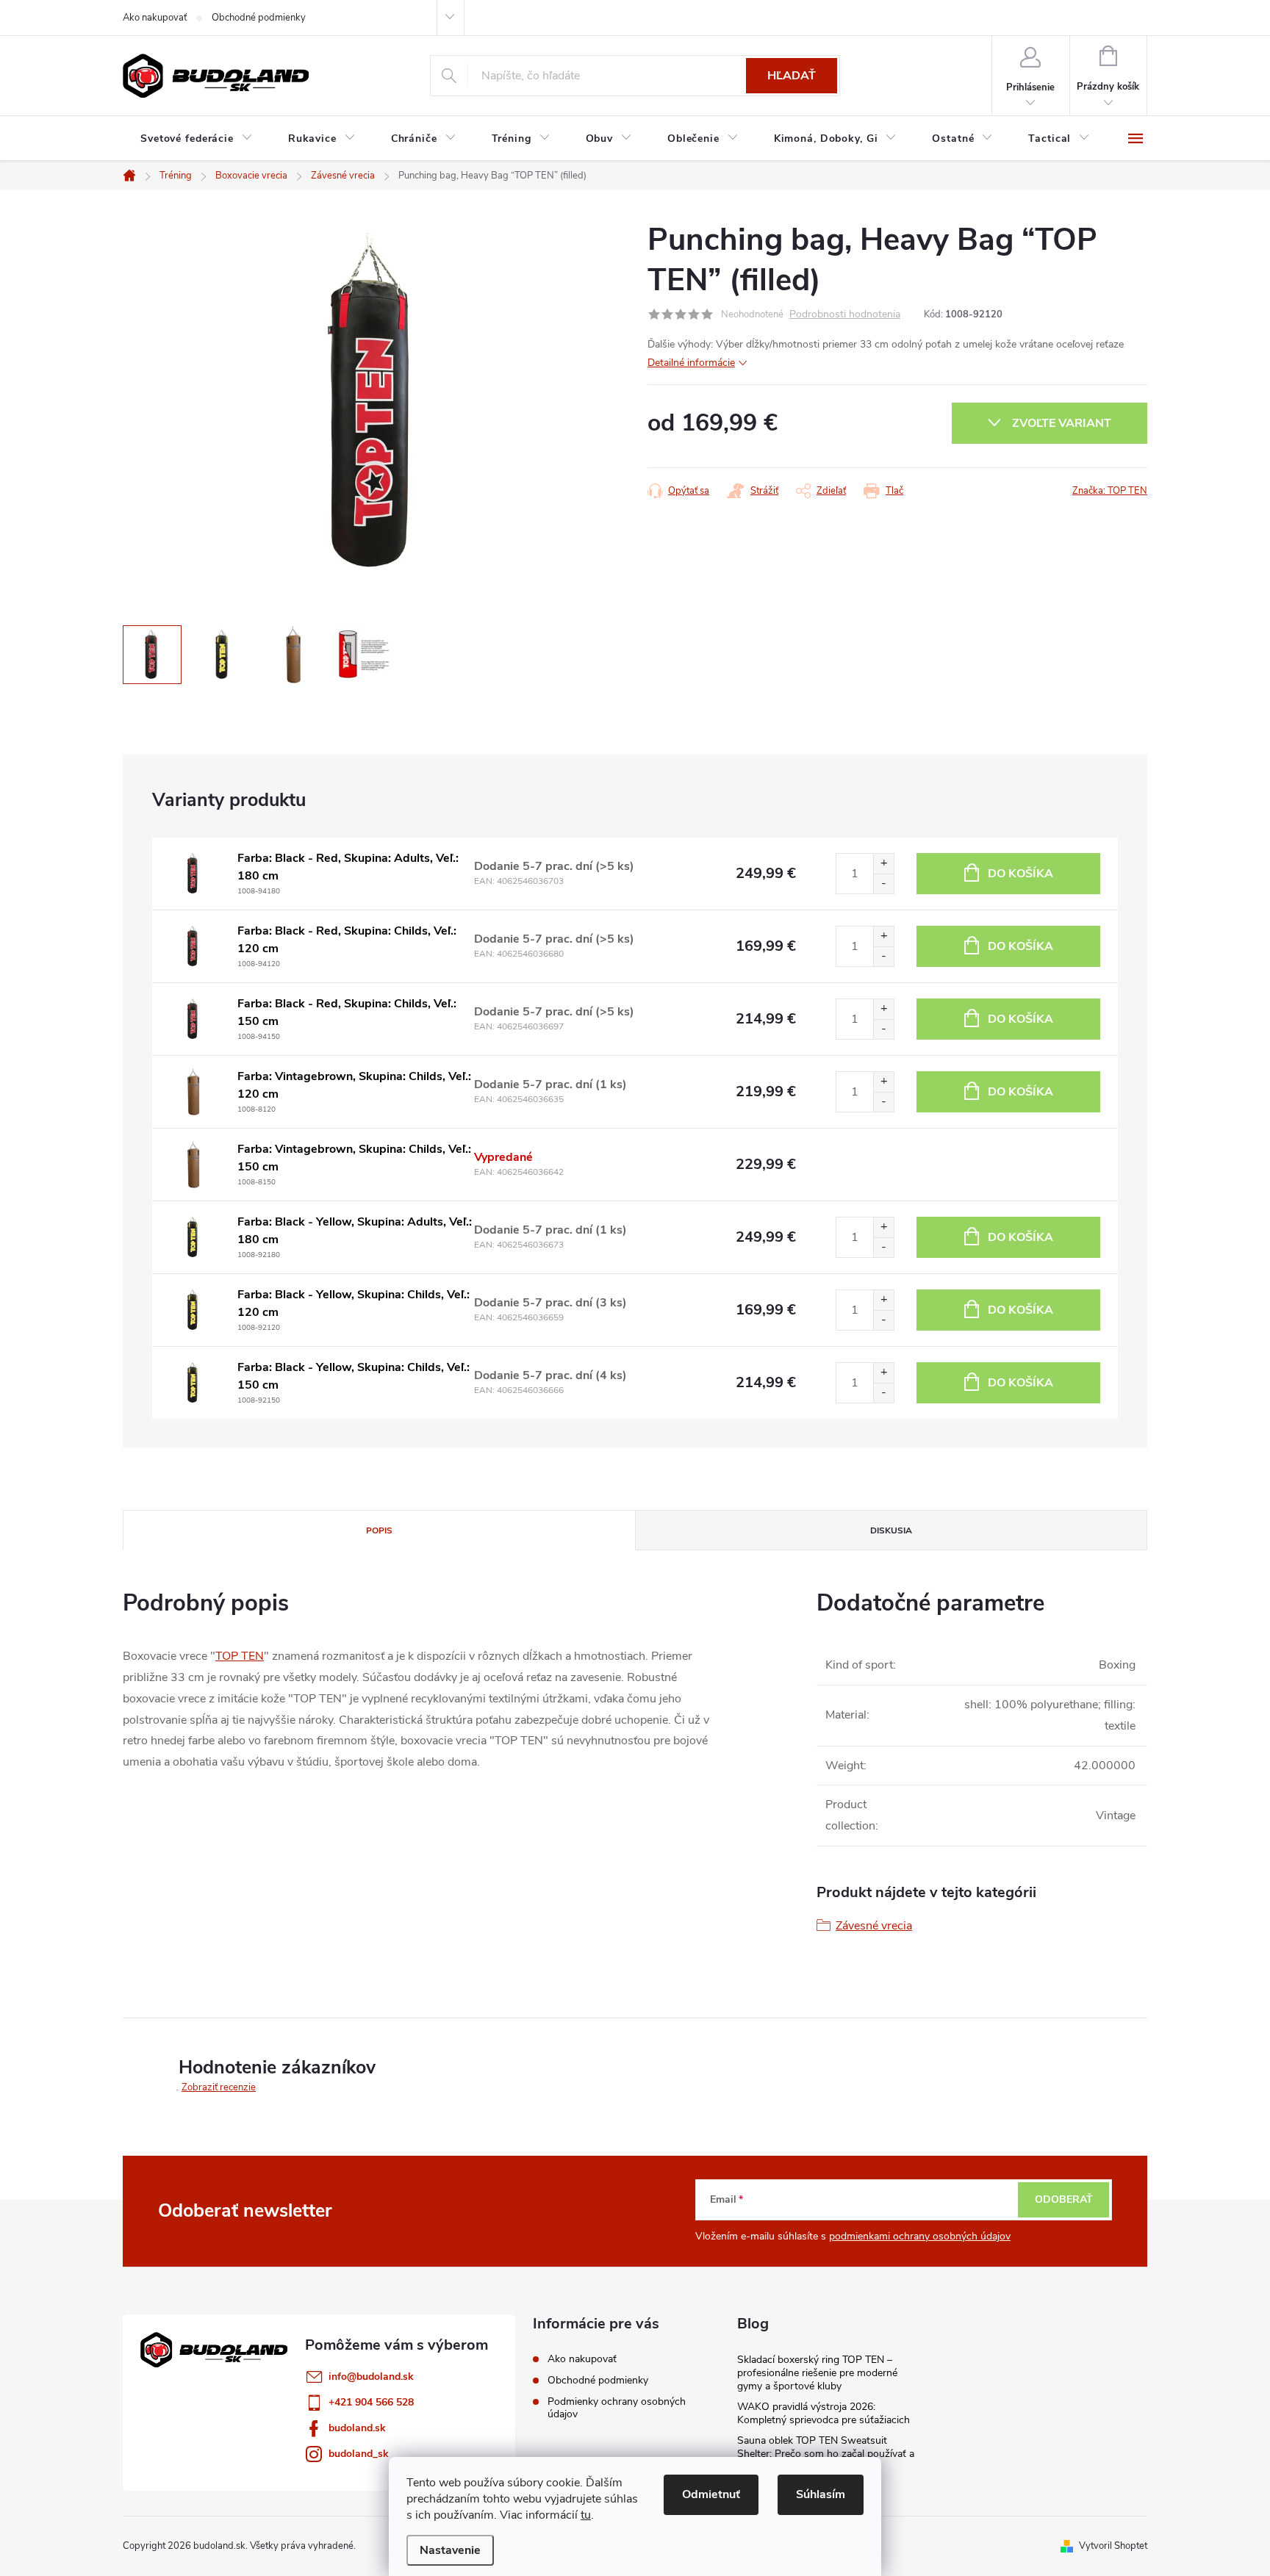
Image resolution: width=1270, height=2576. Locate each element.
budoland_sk (359, 2454)
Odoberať (1064, 2199)
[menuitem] (197, 139)
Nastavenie (450, 2550)
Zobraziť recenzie (219, 2087)
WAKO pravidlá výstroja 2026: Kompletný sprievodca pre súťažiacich (824, 2413)
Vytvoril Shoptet (1113, 2546)
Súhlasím (821, 2494)
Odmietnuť (711, 2494)
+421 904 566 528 (371, 2402)
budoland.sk (357, 2428)
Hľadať (792, 76)
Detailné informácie (691, 363)
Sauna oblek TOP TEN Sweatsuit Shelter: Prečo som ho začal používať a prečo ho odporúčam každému (826, 2454)
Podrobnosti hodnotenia (845, 315)
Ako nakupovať (155, 18)
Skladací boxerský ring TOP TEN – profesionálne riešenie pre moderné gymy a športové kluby (817, 2373)
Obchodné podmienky (259, 18)
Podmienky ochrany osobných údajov (617, 2408)
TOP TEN (240, 1656)
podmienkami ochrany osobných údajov (920, 2236)
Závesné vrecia (874, 1926)
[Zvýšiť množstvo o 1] (883, 864)
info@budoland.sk (371, 2377)
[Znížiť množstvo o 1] (883, 884)
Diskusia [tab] (891, 1530)
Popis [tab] (379, 1530)
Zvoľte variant (1062, 423)
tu (586, 2515)
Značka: (1110, 491)
